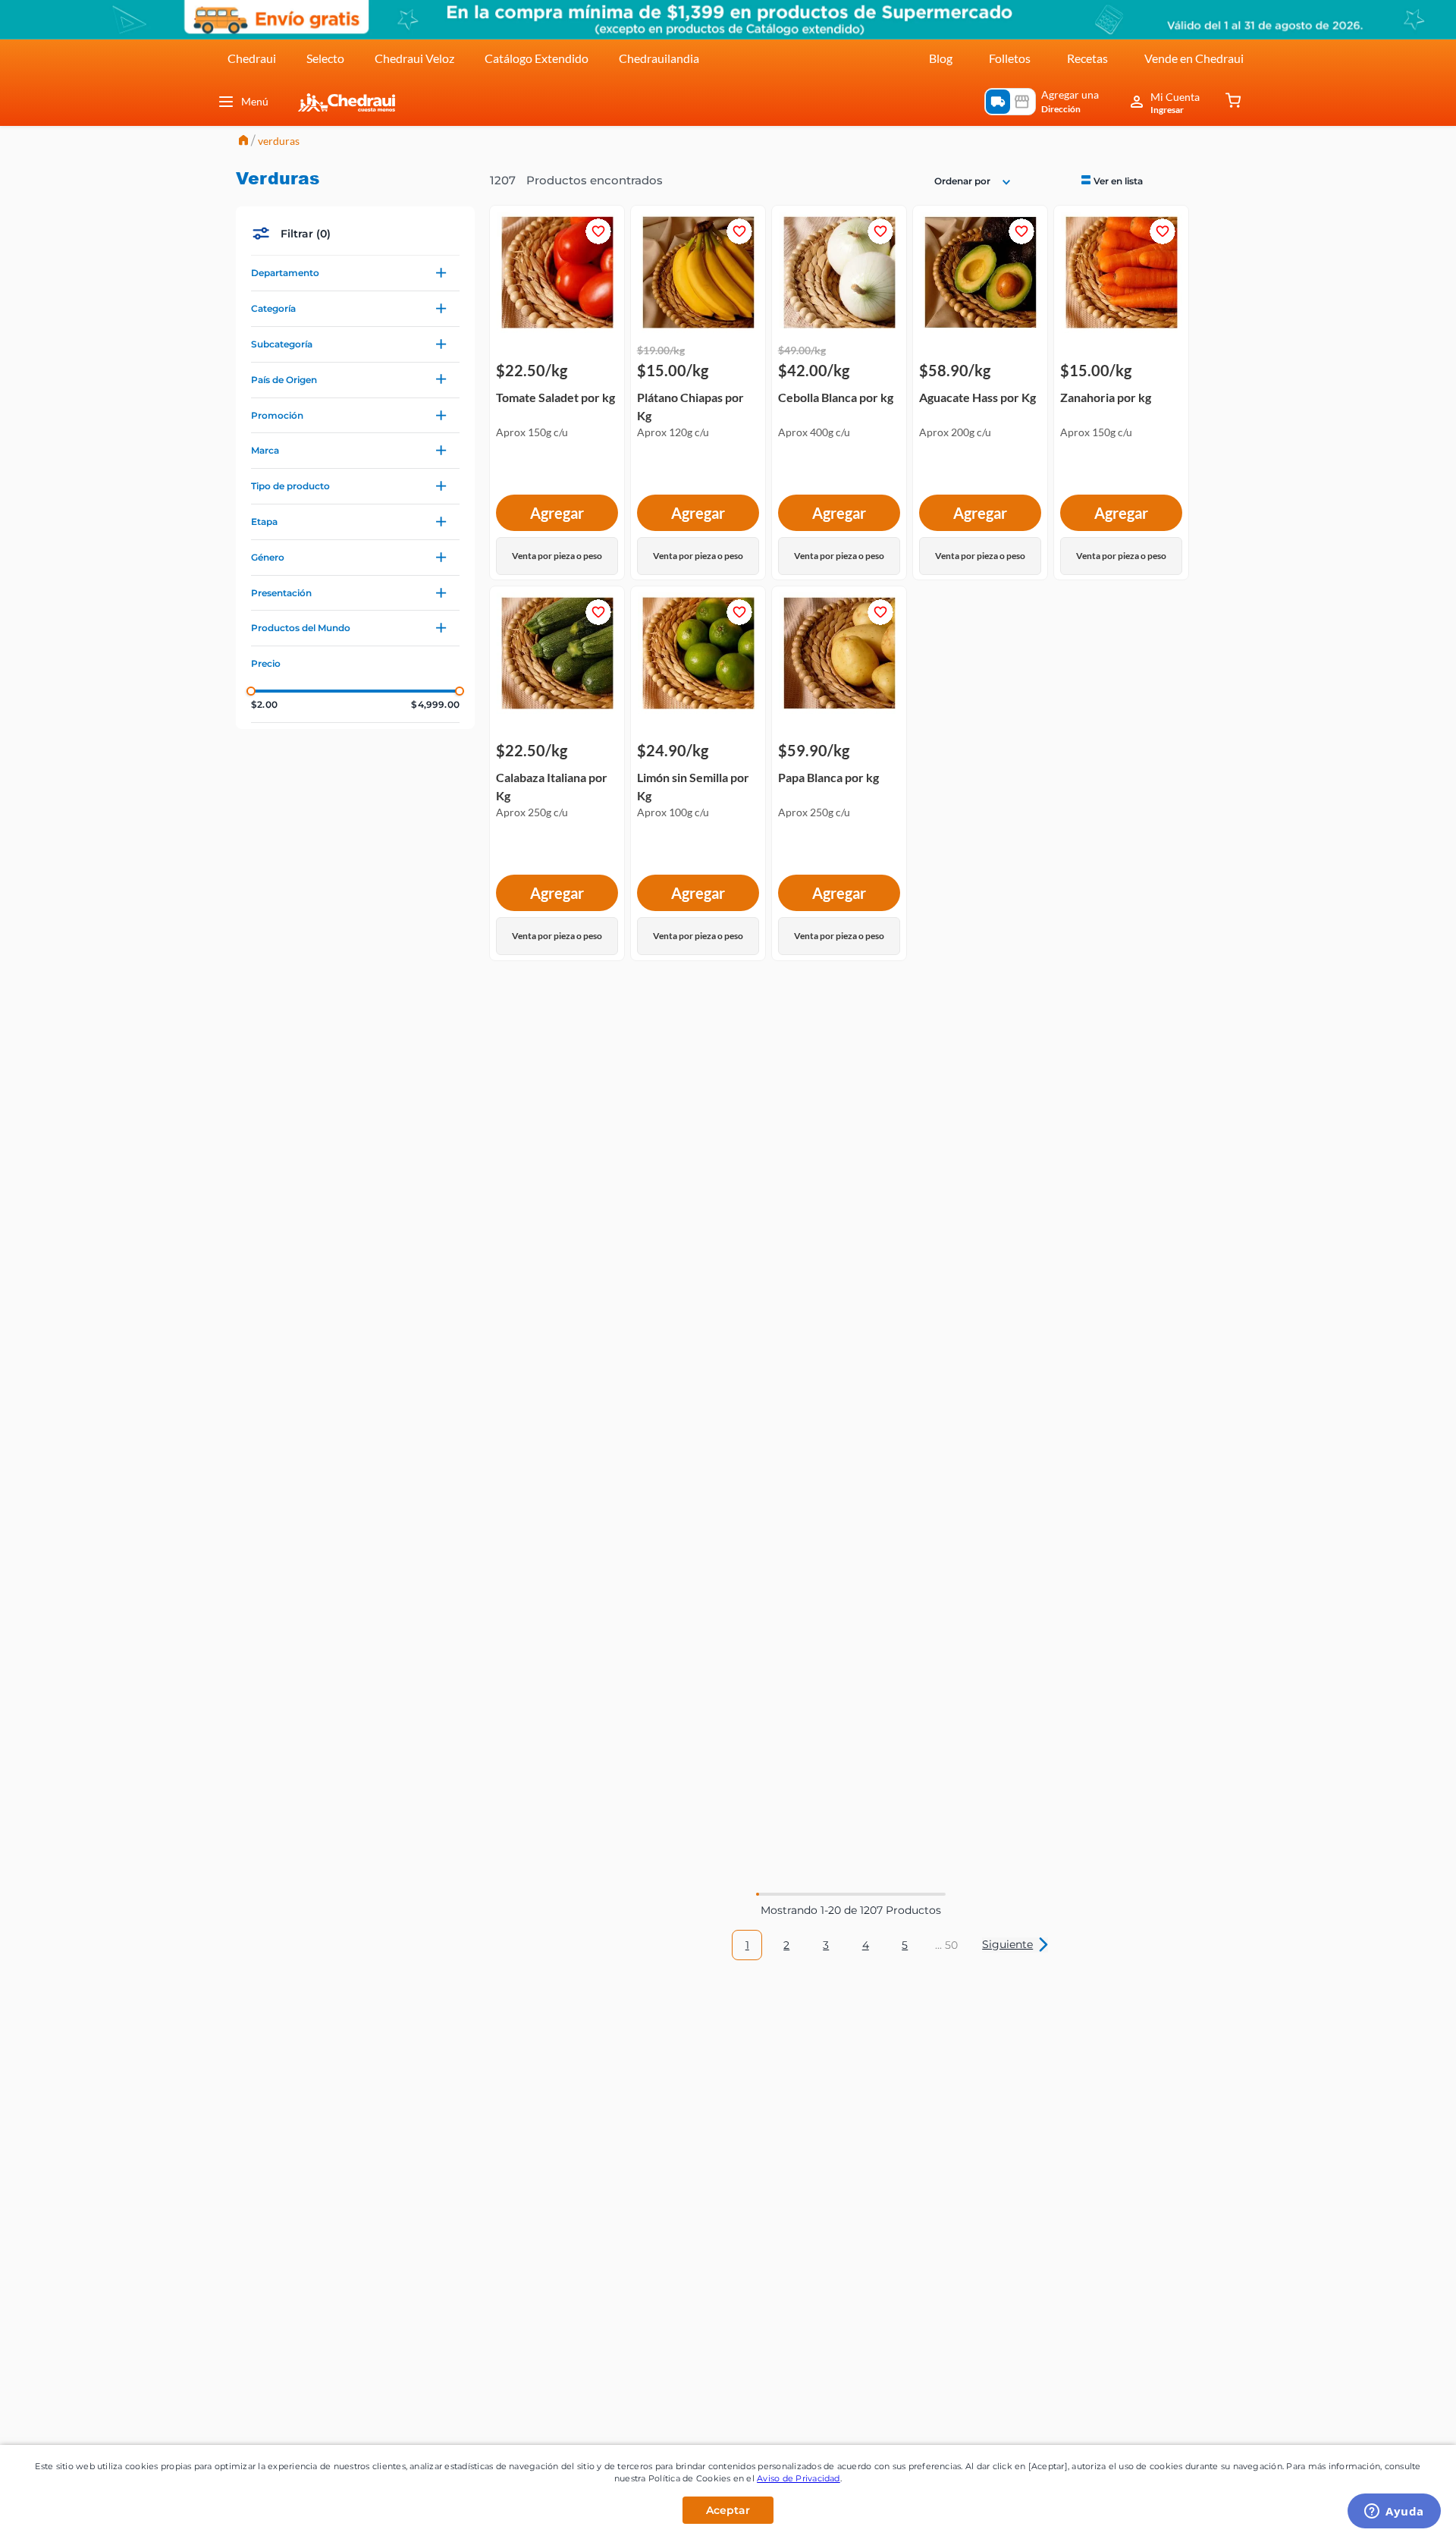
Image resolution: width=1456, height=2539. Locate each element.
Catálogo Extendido (537, 58)
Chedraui (252, 58)
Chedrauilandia (659, 58)
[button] (355, 273)
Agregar (557, 513)
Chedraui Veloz (414, 58)
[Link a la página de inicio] (243, 141)
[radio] (1111, 180)
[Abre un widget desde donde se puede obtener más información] (1394, 2512)
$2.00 (264, 705)
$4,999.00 (435, 705)
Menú (255, 101)
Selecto (325, 58)
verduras (279, 141)
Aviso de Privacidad (799, 2478)
